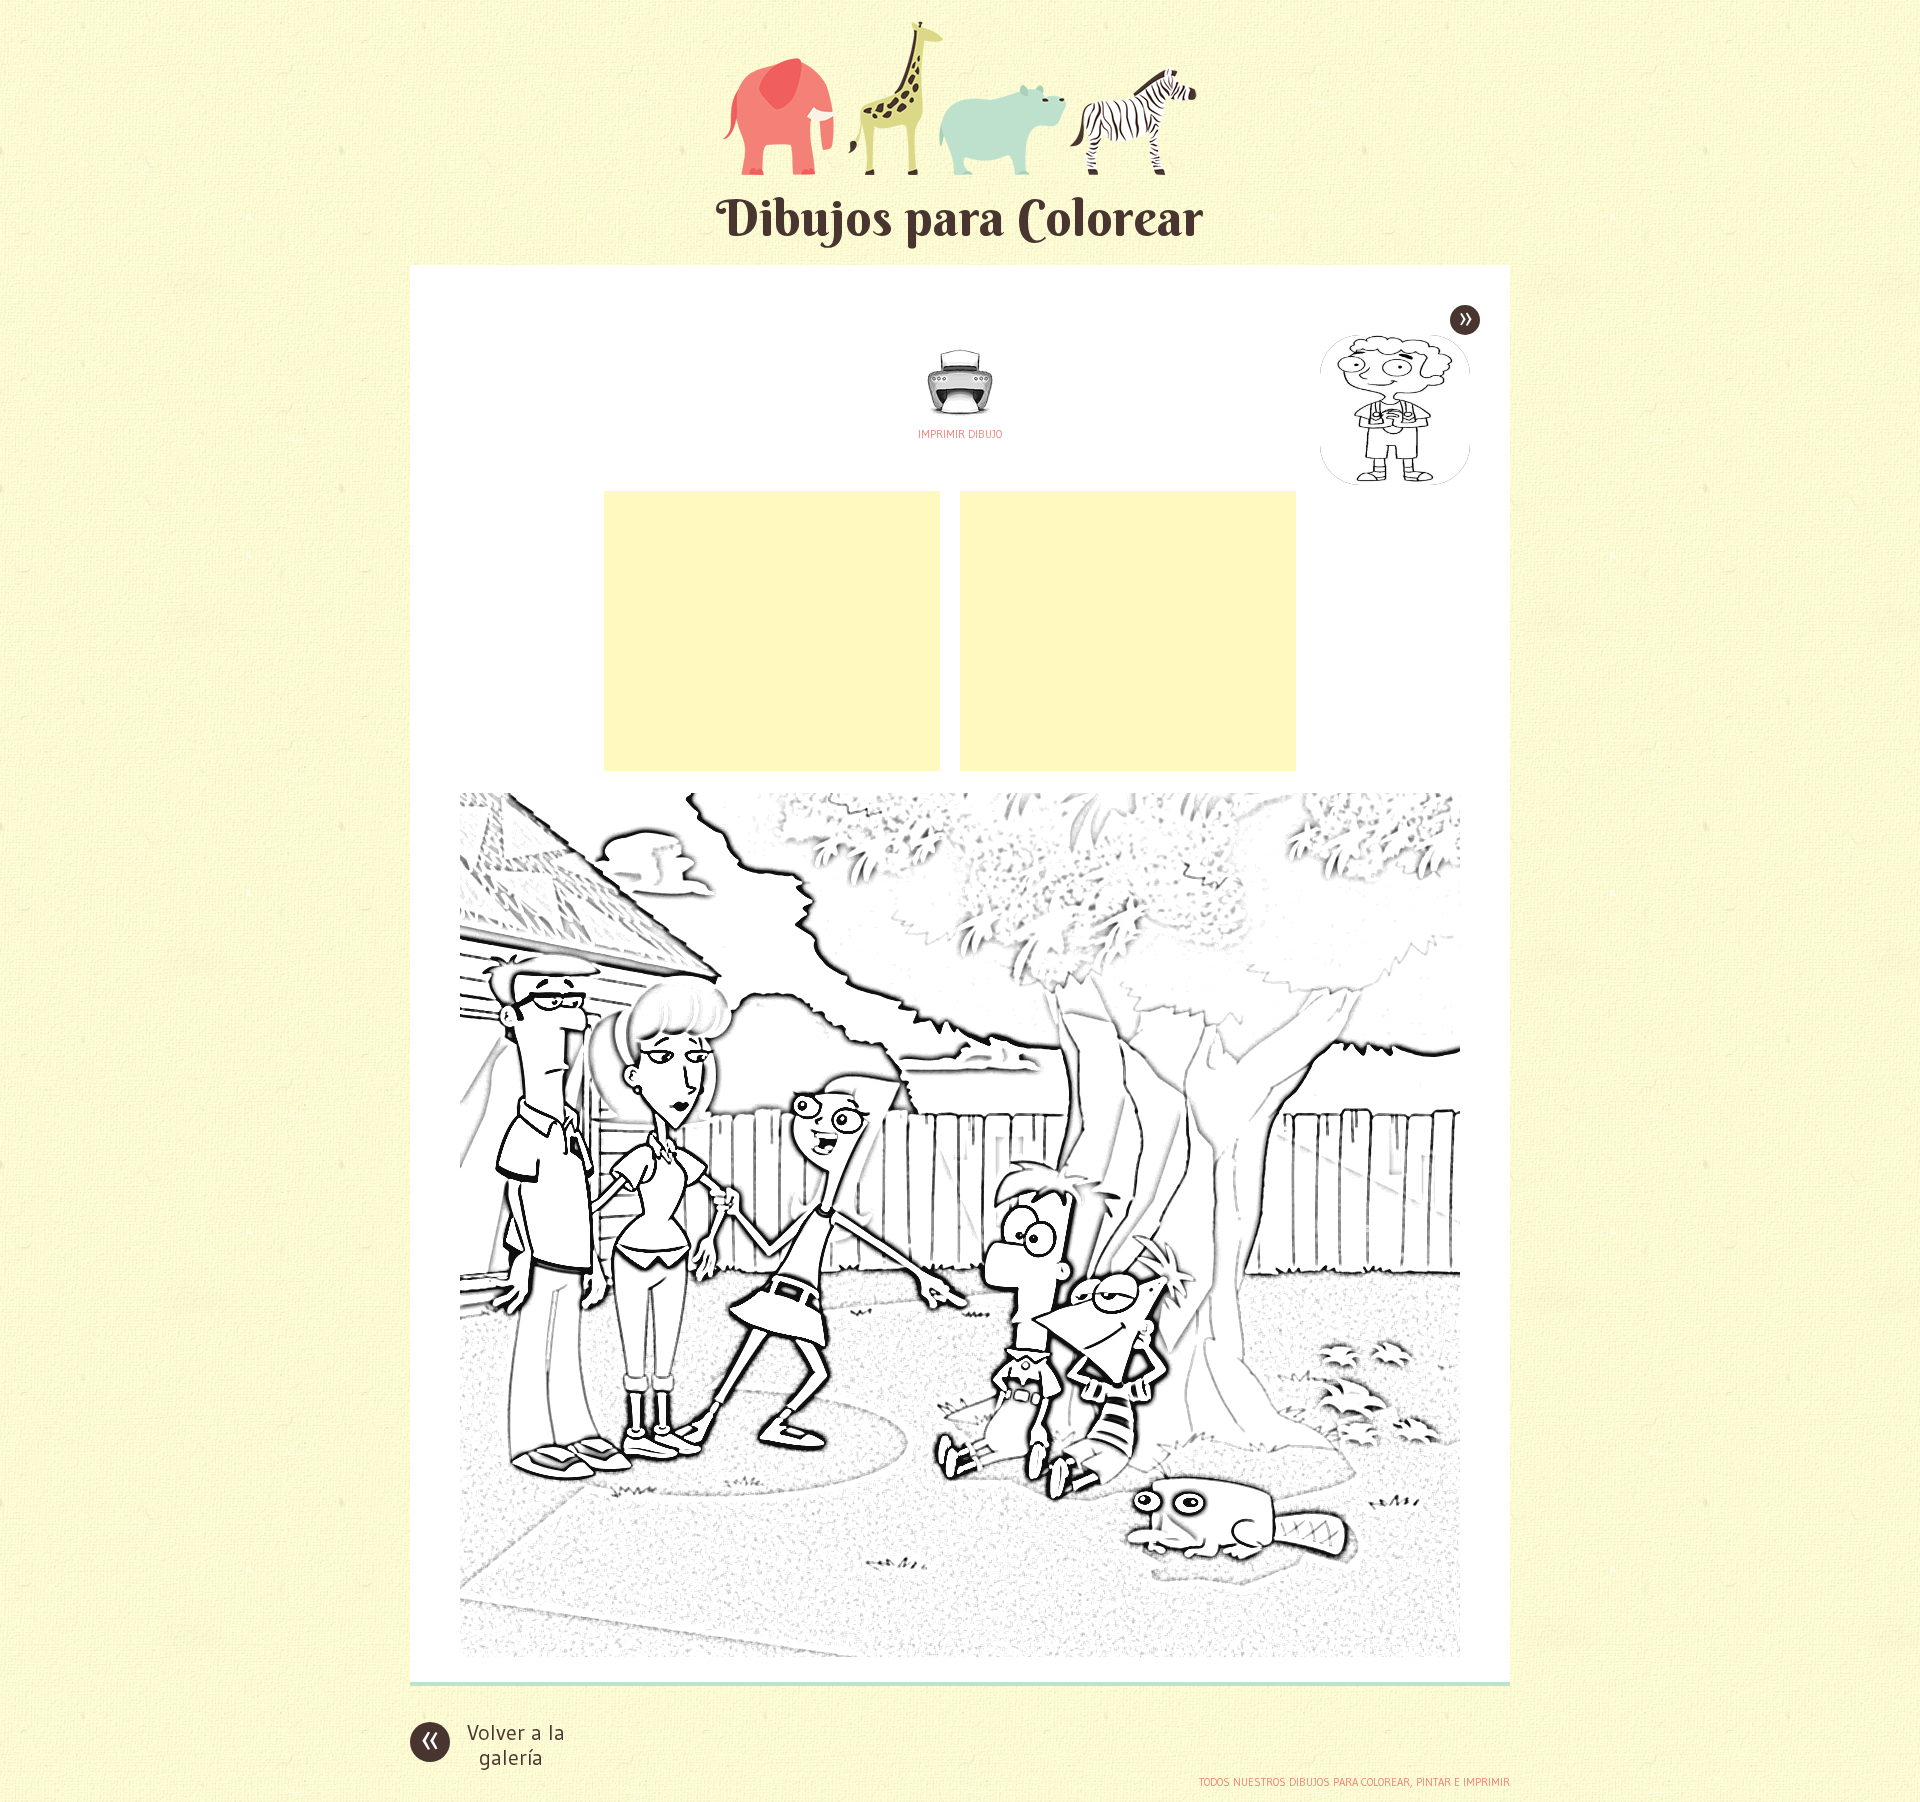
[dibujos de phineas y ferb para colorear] (960, 1651)
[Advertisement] (772, 631)
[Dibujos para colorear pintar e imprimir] (960, 97)
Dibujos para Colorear (960, 217)
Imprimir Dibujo (960, 434)
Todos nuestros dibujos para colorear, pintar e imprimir (1354, 1782)
